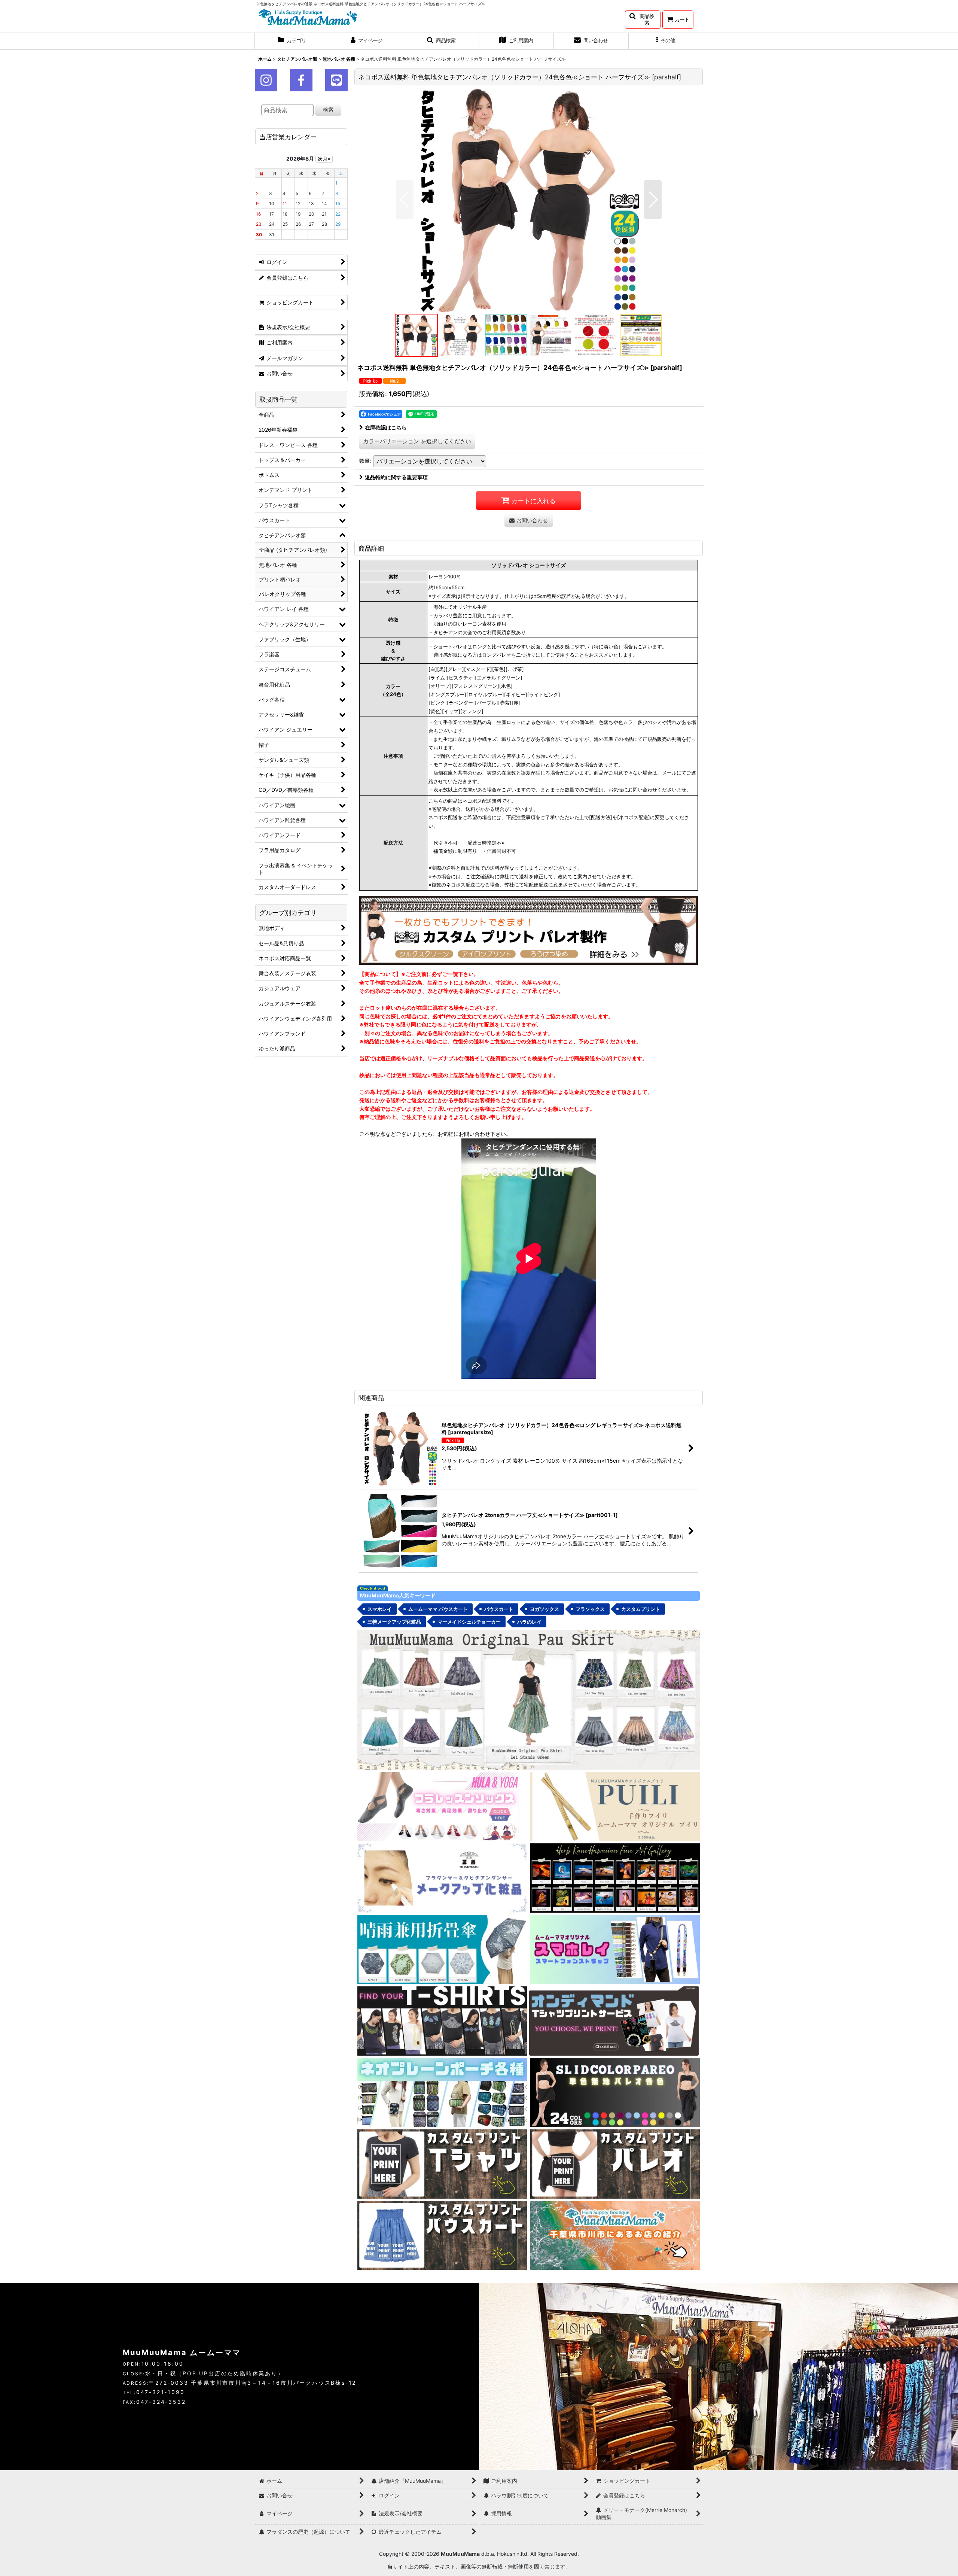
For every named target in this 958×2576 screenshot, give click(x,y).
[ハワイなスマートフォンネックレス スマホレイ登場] (615, 1949)
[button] (643, 20)
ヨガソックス (544, 1609)
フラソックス (590, 1609)
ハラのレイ (529, 1622)
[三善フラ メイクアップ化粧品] (442, 1878)
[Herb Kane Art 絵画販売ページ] (615, 1878)
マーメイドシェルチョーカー (469, 1622)
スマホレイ (380, 1609)
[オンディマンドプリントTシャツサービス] (614, 2020)
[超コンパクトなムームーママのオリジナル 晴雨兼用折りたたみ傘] (442, 1949)
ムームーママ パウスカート (438, 1609)
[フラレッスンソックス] (442, 1806)
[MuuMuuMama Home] (308, 16)
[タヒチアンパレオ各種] (615, 2092)
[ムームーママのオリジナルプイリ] (615, 1806)
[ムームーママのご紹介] (615, 2235)
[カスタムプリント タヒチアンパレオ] (615, 2163)
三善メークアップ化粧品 (394, 1622)
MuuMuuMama (460, 2554)
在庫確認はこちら (386, 427)
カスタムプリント (641, 1609)
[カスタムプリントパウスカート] (442, 2235)
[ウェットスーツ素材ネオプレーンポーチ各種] (442, 2092)
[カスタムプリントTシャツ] (442, 2163)
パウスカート (499, 1609)
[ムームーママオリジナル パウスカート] (529, 1699)
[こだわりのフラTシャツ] (442, 2020)
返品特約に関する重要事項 (396, 477)
